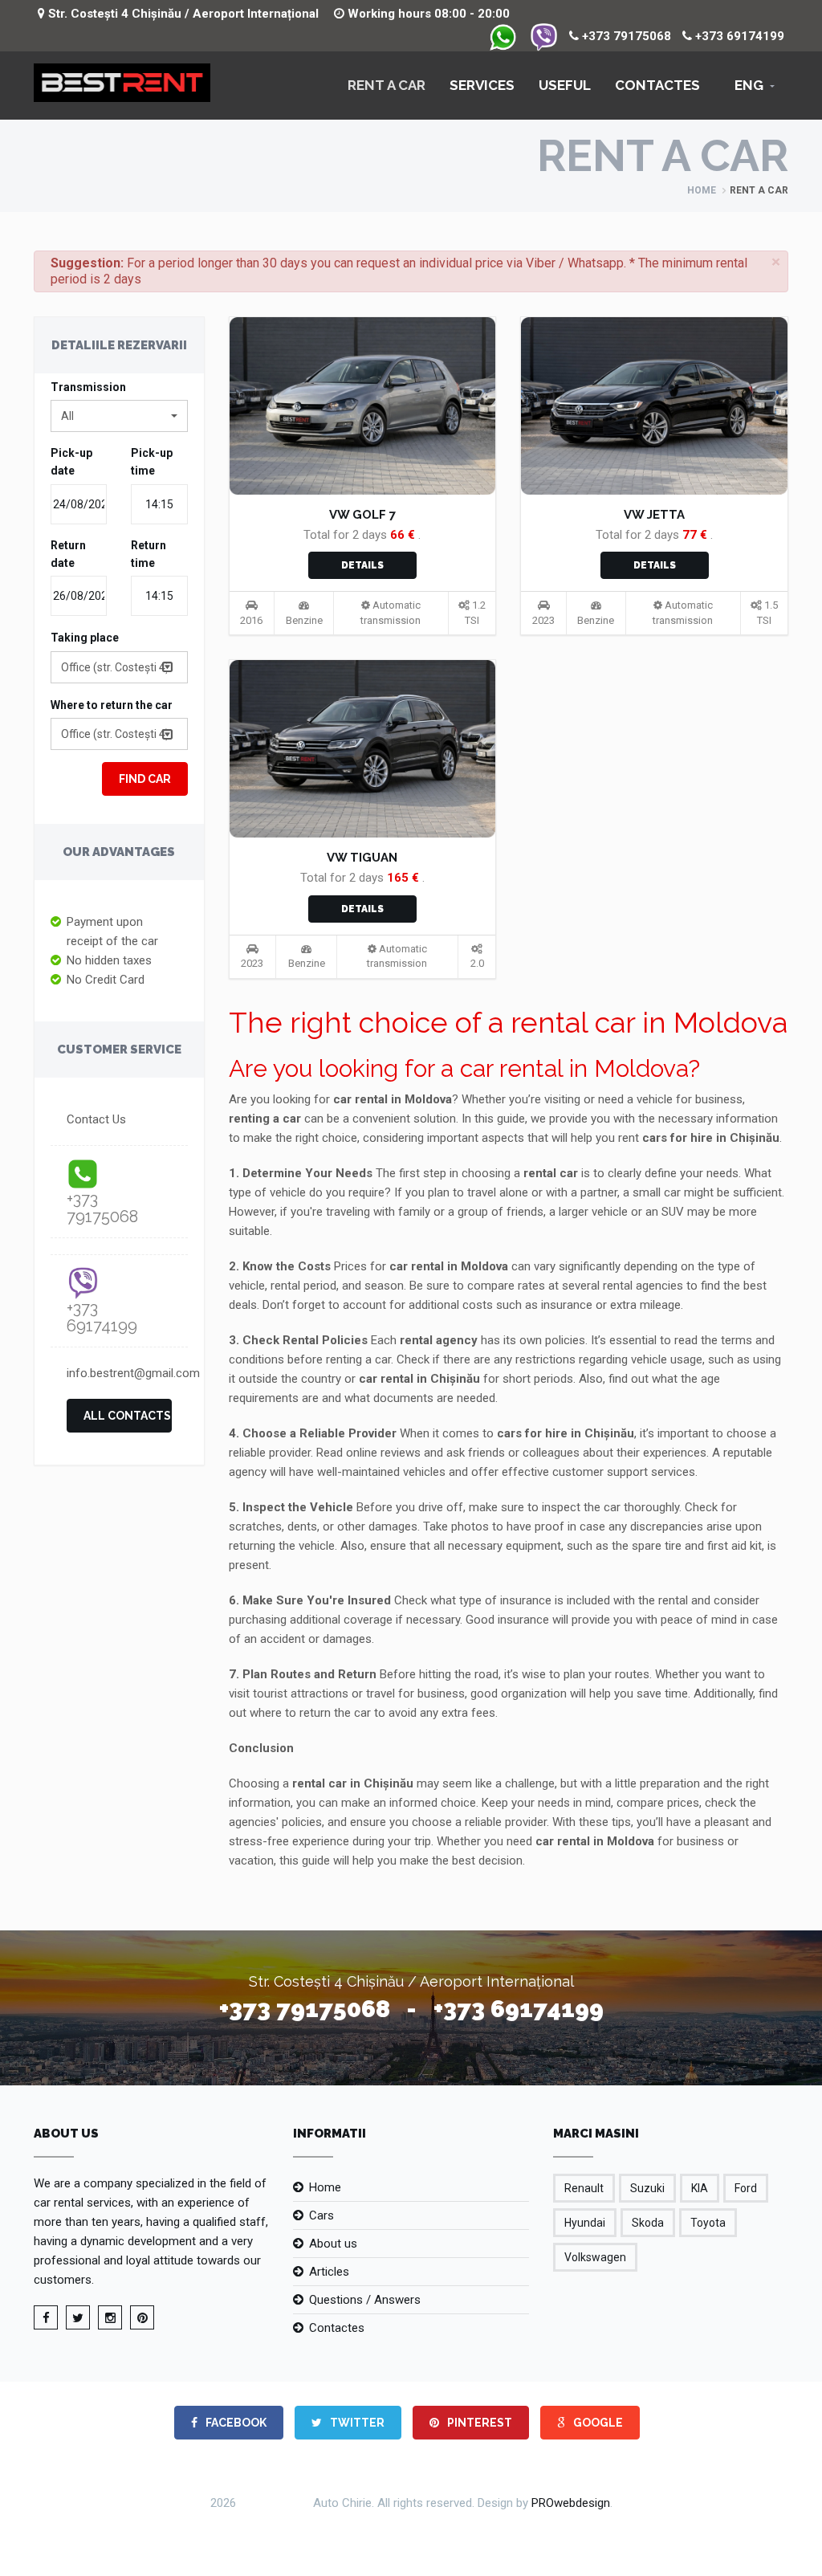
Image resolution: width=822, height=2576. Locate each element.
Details (362, 565)
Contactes (657, 85)
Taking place (85, 638)
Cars (321, 2215)
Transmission (88, 387)
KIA (700, 2188)
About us (333, 2244)
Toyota (708, 2223)
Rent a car (387, 85)
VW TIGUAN (362, 858)
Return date (68, 554)
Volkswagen (595, 2257)
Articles (329, 2272)
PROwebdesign (571, 2502)
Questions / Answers (365, 2300)
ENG (749, 85)
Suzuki (647, 2188)
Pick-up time (152, 462)
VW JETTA (654, 515)
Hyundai (585, 2223)
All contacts (127, 1416)
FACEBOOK (235, 2423)
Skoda (648, 2223)
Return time (149, 554)
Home (702, 190)
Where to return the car (112, 705)
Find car (145, 779)
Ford (746, 2188)
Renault (584, 2188)
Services (482, 85)
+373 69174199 (738, 36)
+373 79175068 (625, 36)
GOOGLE (597, 2423)
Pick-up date (71, 462)
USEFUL (565, 85)
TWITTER (356, 2423)
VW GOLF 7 (362, 515)
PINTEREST (478, 2423)
